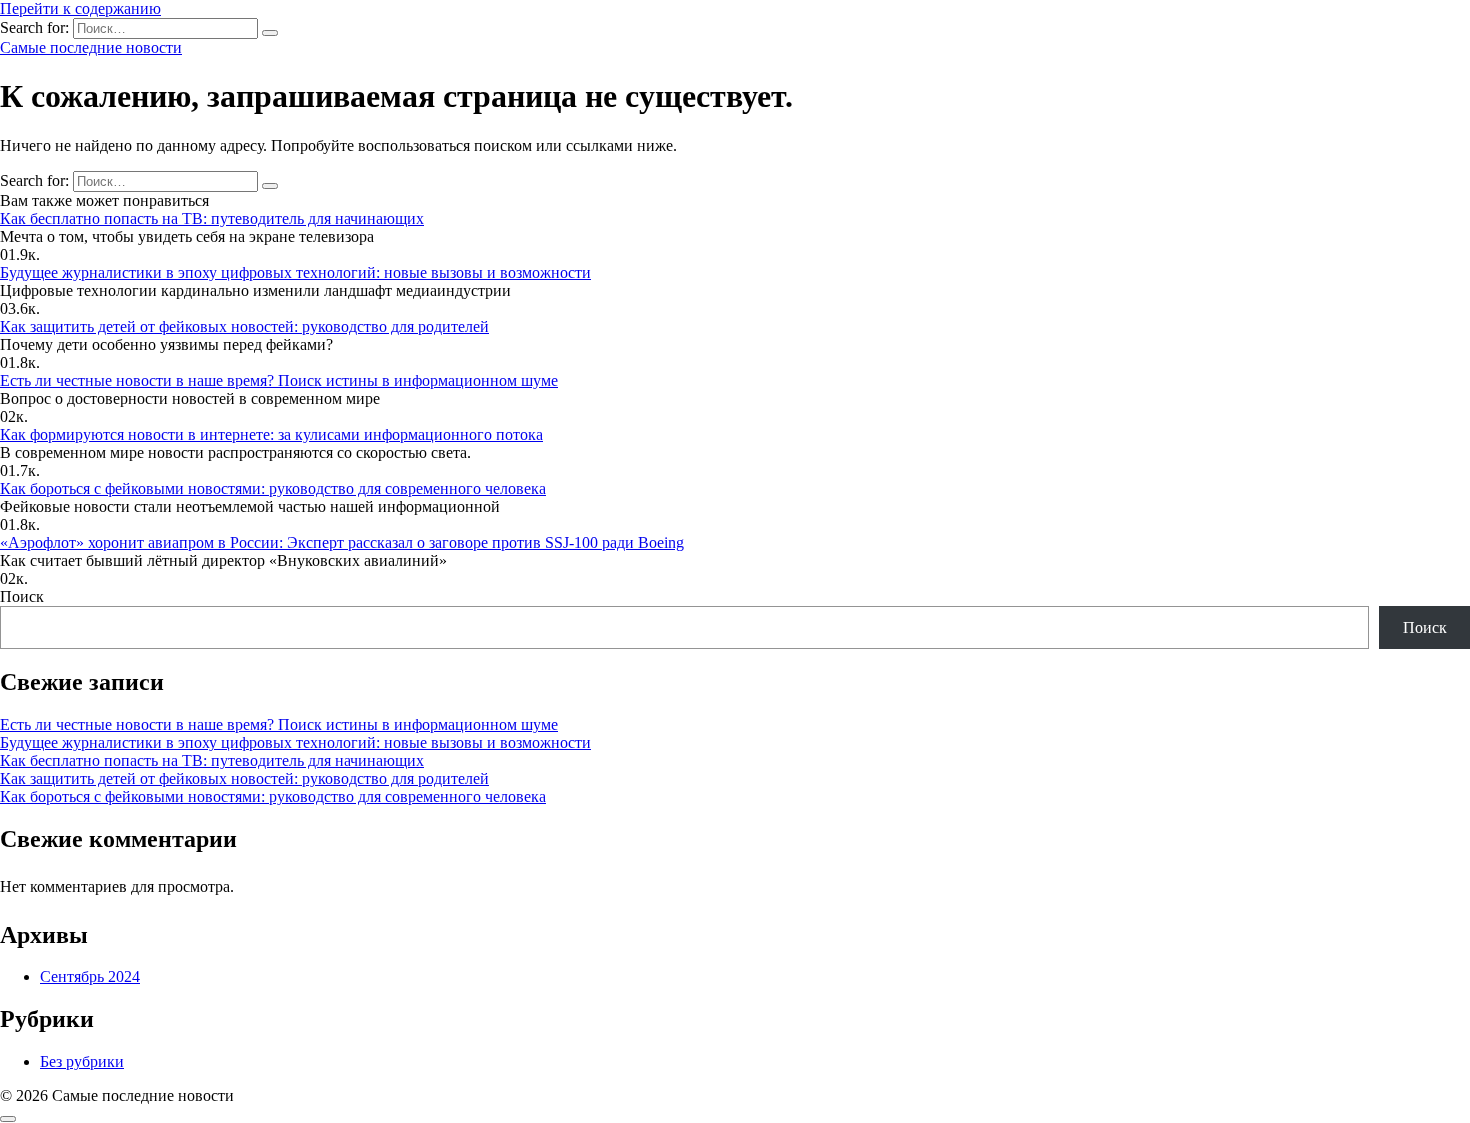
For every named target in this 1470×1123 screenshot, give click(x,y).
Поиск (22, 596)
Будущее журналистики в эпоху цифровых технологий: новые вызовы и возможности (295, 272)
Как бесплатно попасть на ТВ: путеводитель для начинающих (212, 218)
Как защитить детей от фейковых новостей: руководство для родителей (244, 326)
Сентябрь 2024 (90, 976)
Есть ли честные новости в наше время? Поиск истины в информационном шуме (279, 380)
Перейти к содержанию (80, 8)
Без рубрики (82, 1061)
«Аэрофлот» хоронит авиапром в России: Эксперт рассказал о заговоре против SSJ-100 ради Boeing (342, 542)
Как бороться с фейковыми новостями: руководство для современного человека (273, 488)
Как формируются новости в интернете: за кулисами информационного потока (271, 434)
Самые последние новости (91, 47)
